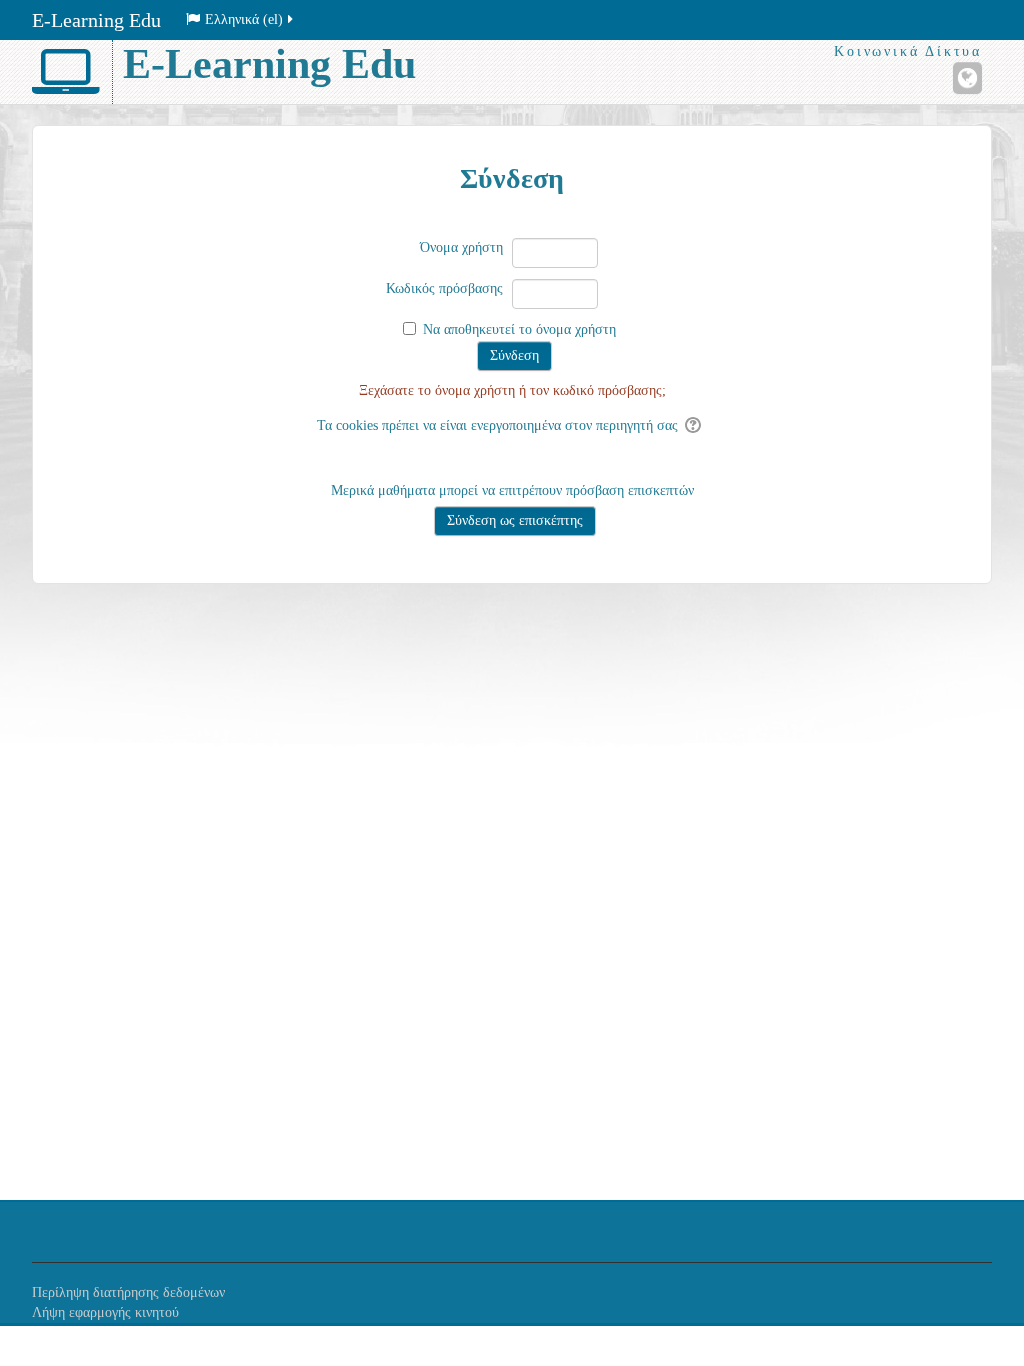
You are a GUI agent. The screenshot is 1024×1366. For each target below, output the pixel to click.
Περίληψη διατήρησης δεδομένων (128, 1292)
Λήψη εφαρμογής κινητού (105, 1312)
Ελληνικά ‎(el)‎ (244, 19)
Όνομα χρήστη (461, 247)
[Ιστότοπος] (967, 78)
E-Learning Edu (96, 20)
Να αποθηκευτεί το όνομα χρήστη (519, 329)
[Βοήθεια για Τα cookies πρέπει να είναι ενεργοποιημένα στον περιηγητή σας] (694, 425)
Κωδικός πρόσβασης (444, 288)
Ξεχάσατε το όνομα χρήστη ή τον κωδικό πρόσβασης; (512, 390)
